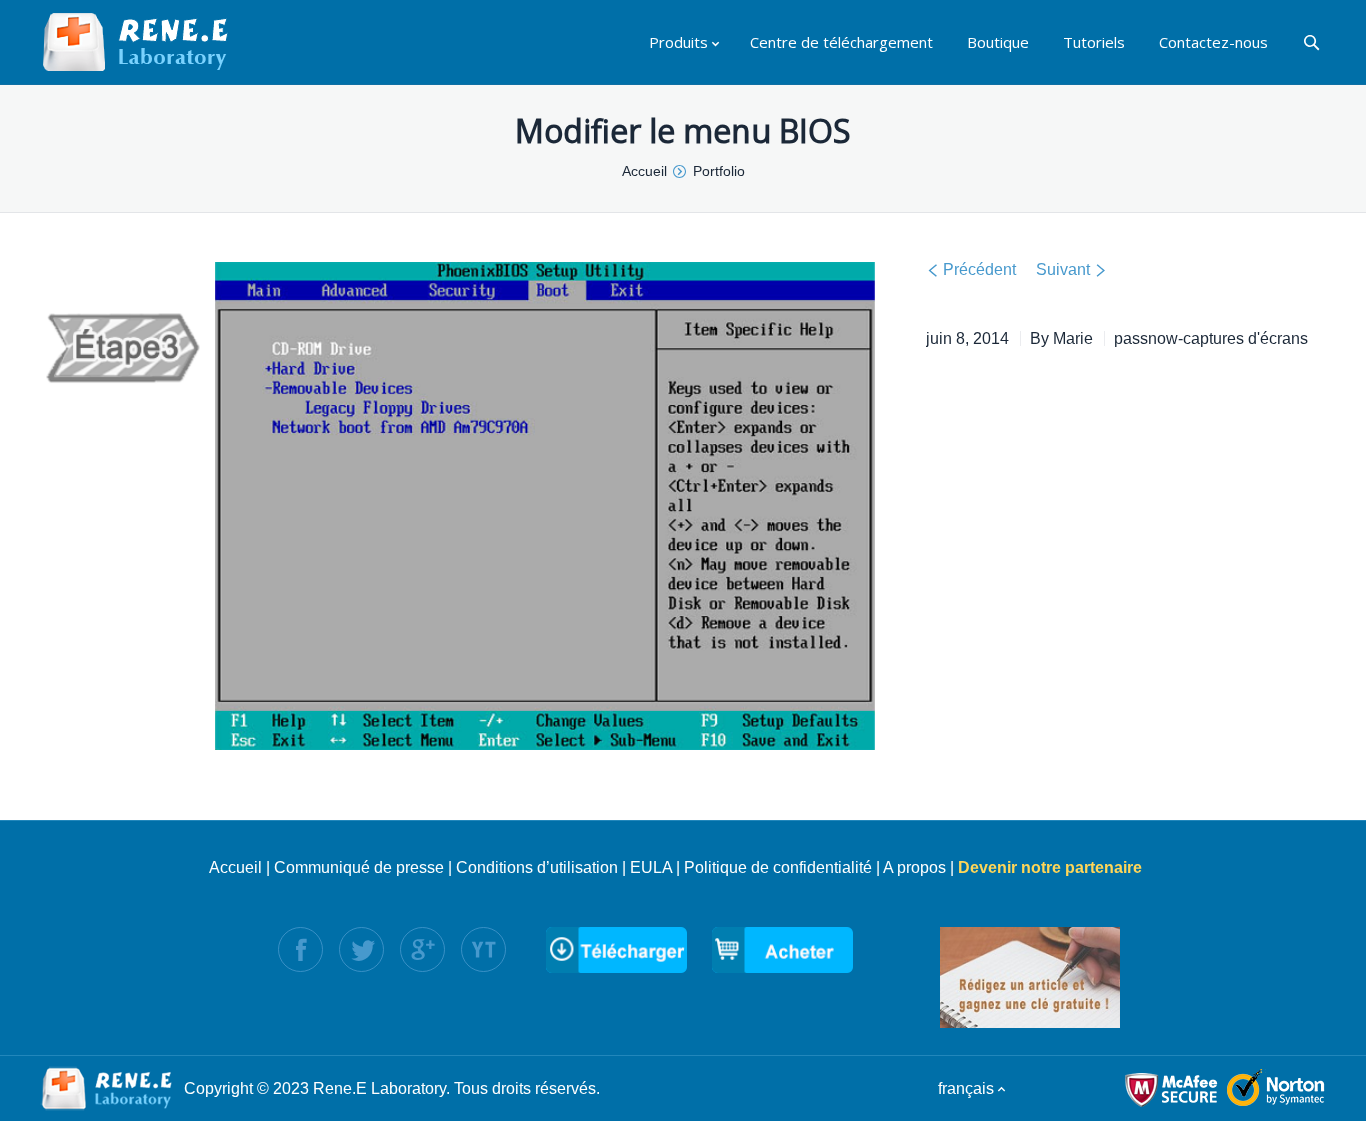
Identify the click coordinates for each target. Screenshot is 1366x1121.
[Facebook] (300, 949)
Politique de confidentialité (778, 867)
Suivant (1063, 269)
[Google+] (422, 949)
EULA (651, 867)
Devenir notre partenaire (1050, 867)
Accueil (235, 867)
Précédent (979, 269)
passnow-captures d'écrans (1211, 338)
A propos (914, 867)
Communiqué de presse (359, 867)
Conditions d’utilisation (537, 867)
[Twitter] (361, 949)
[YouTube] (483, 949)
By (1061, 338)
